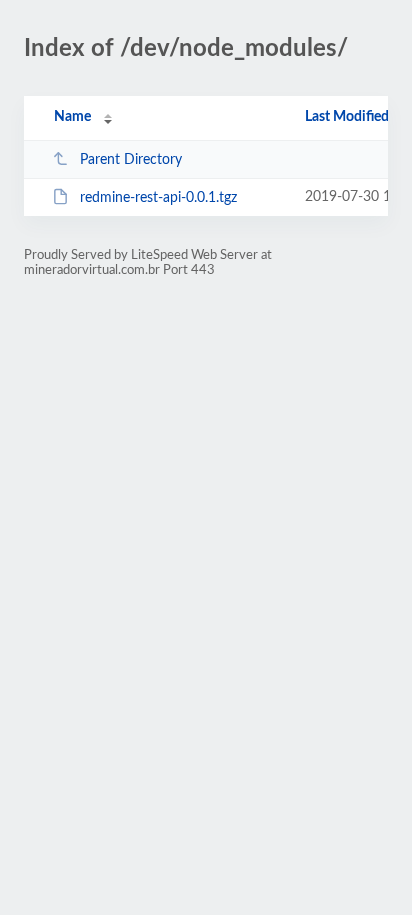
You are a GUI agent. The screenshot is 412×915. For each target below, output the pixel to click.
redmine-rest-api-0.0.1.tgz (158, 198)
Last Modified (347, 117)
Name (72, 117)
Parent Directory (131, 160)
